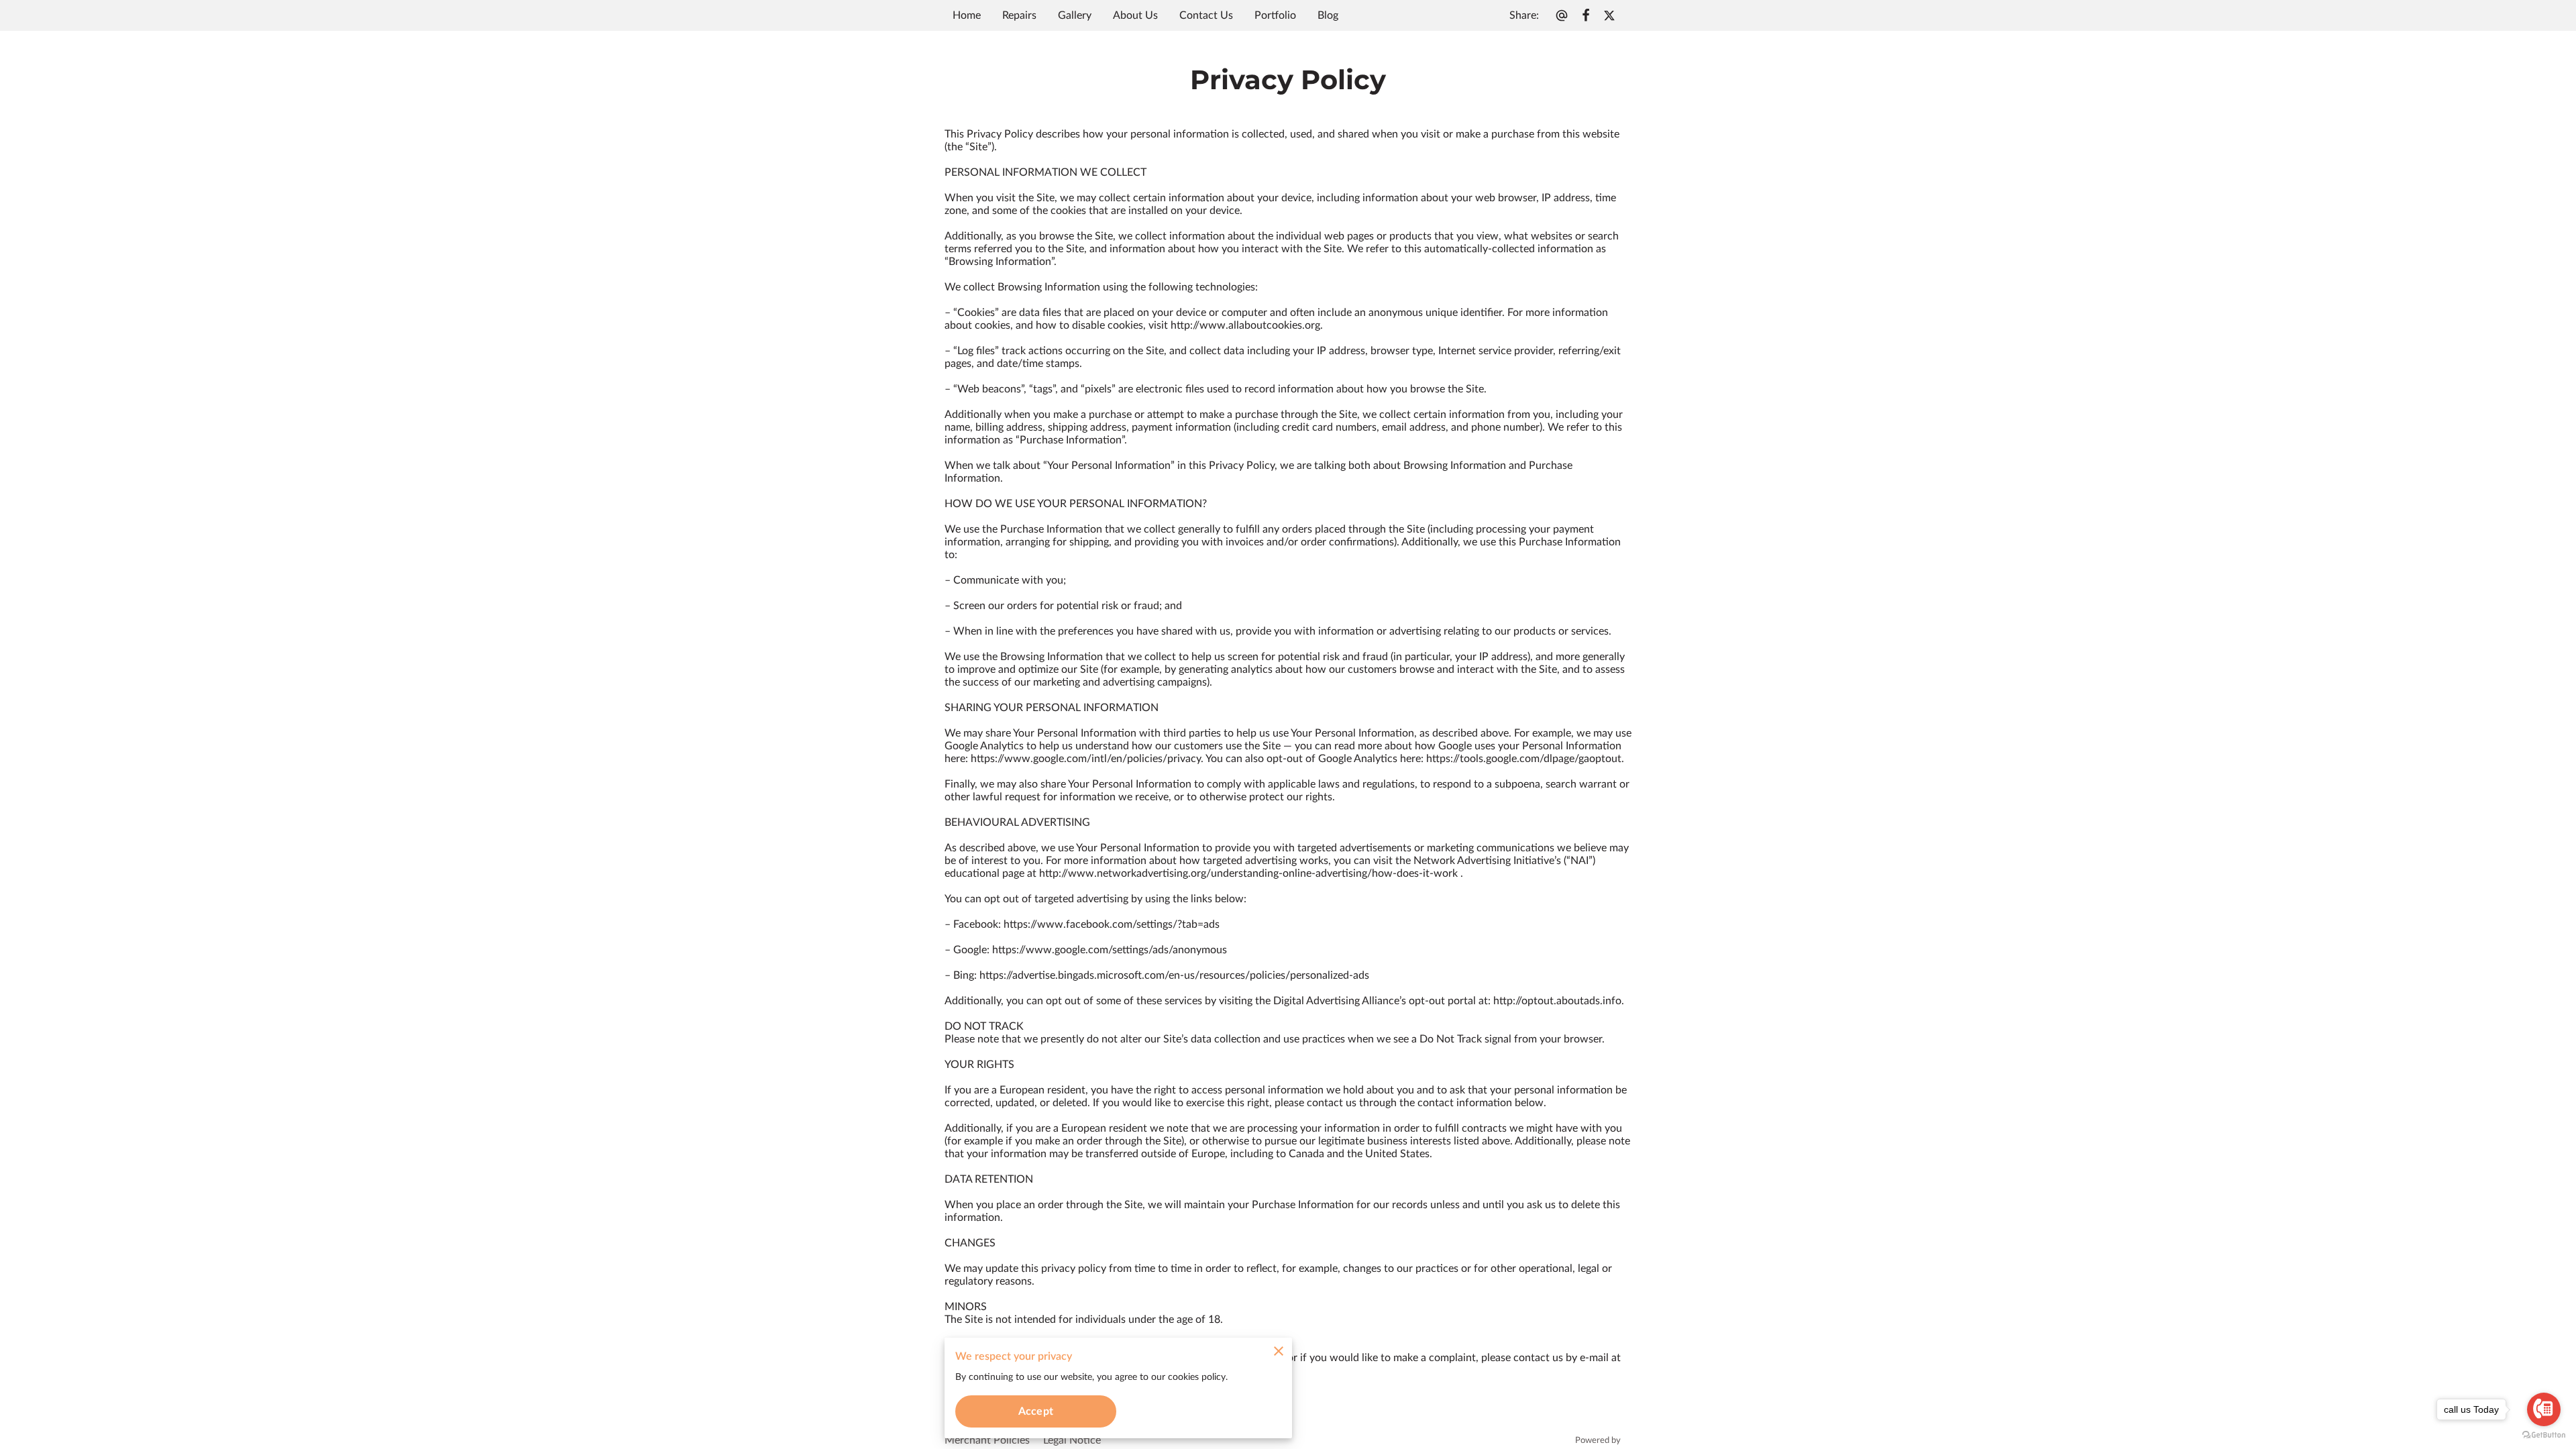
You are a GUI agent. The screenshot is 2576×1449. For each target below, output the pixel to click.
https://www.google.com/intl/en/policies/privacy (1086, 759)
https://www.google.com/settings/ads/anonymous (1110, 950)
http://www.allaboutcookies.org (1245, 325)
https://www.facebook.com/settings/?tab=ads (1112, 924)
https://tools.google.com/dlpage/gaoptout (1524, 759)
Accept (1036, 1411)
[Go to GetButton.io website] (2544, 1435)
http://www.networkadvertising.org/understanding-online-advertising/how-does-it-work (1248, 873)
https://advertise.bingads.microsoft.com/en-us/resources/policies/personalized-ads (1174, 975)
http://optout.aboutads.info (1557, 1001)
